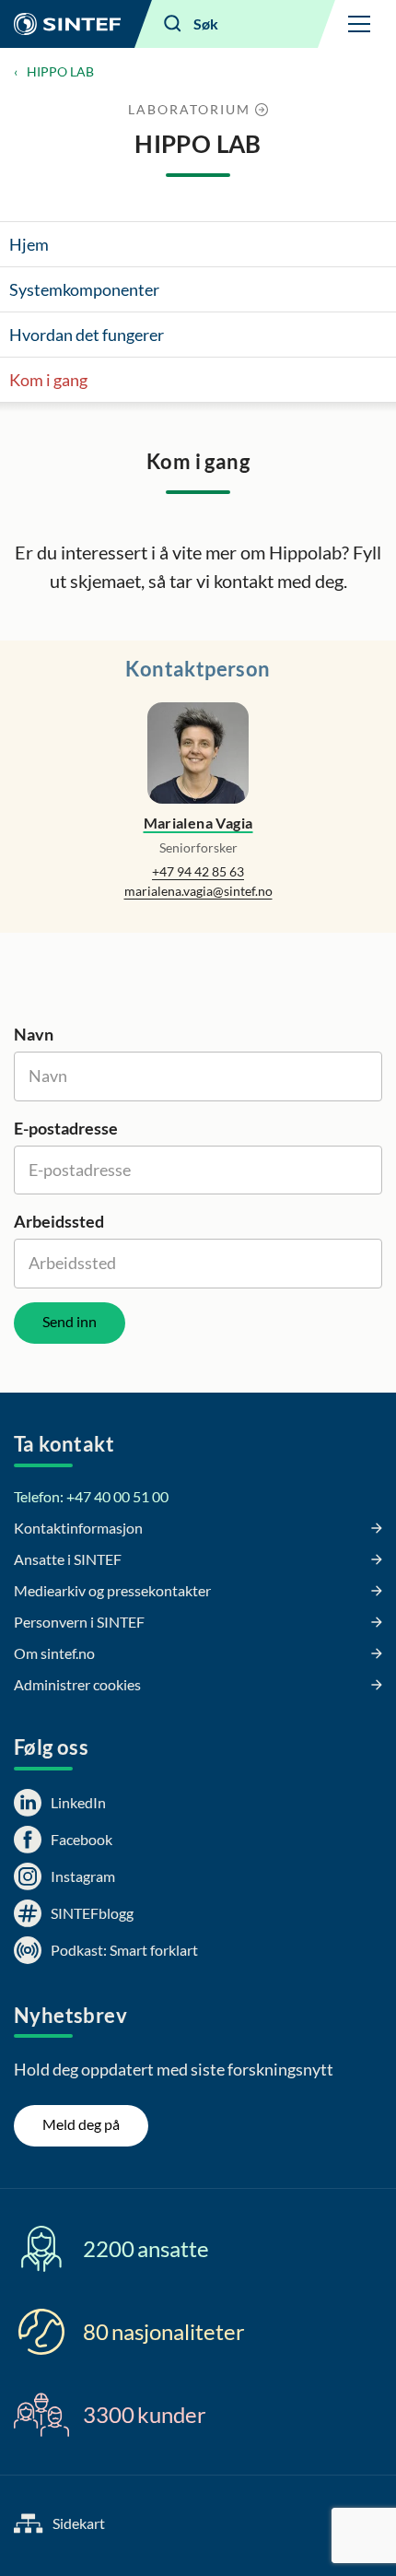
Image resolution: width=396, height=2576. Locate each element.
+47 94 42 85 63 (198, 871)
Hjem (29, 244)
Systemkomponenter (84, 289)
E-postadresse (66, 1128)
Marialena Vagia (198, 823)
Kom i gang (48, 380)
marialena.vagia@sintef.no (198, 891)
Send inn (70, 1321)
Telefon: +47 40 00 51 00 (91, 1496)
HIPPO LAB (60, 71)
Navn (34, 1034)
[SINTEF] (67, 24)
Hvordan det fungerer (87, 335)
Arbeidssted (59, 1221)
